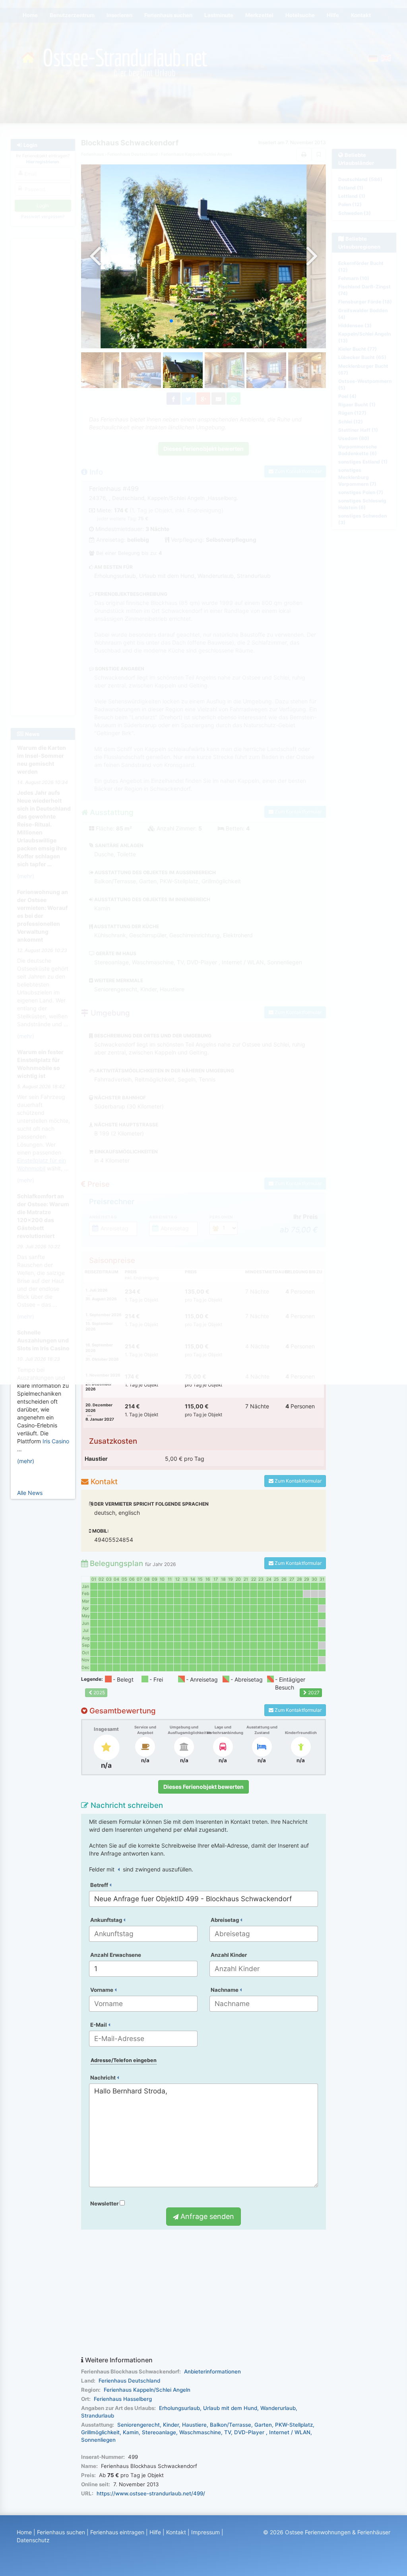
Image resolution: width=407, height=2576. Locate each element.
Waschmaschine (200, 2432)
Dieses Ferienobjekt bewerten (203, 1787)
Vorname (102, 1990)
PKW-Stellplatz (294, 2425)
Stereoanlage (159, 2432)
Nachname (225, 1990)
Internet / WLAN (290, 2432)
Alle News (30, 1493)
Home (24, 2532)
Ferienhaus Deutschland (129, 2381)
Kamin (131, 2432)
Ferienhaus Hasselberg (123, 2399)
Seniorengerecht (139, 2425)
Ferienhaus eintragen (117, 2532)
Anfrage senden (206, 2216)
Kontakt (176, 2532)
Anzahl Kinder (229, 1955)
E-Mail (99, 2025)
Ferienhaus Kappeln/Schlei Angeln (147, 2390)
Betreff (100, 1885)
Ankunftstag (107, 1920)
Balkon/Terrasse (231, 2425)
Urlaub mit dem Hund (230, 2408)
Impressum (205, 2532)
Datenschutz (33, 2540)
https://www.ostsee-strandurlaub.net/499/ (151, 2493)
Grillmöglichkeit (100, 2432)
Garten (263, 2425)
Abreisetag (225, 1920)
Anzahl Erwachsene (116, 1955)
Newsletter (105, 2203)
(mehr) (26, 1461)
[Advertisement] (204, 2293)
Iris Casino (56, 1441)
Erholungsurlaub (179, 2408)
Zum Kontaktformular (297, 1481)
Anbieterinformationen (212, 2371)
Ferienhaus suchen (61, 2532)
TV (228, 2432)
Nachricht (104, 2078)
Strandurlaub (98, 2416)
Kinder (171, 2425)
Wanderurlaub (278, 2408)
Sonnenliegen (98, 2440)
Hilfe (155, 2532)
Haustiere (194, 2425)
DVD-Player (250, 2432)
